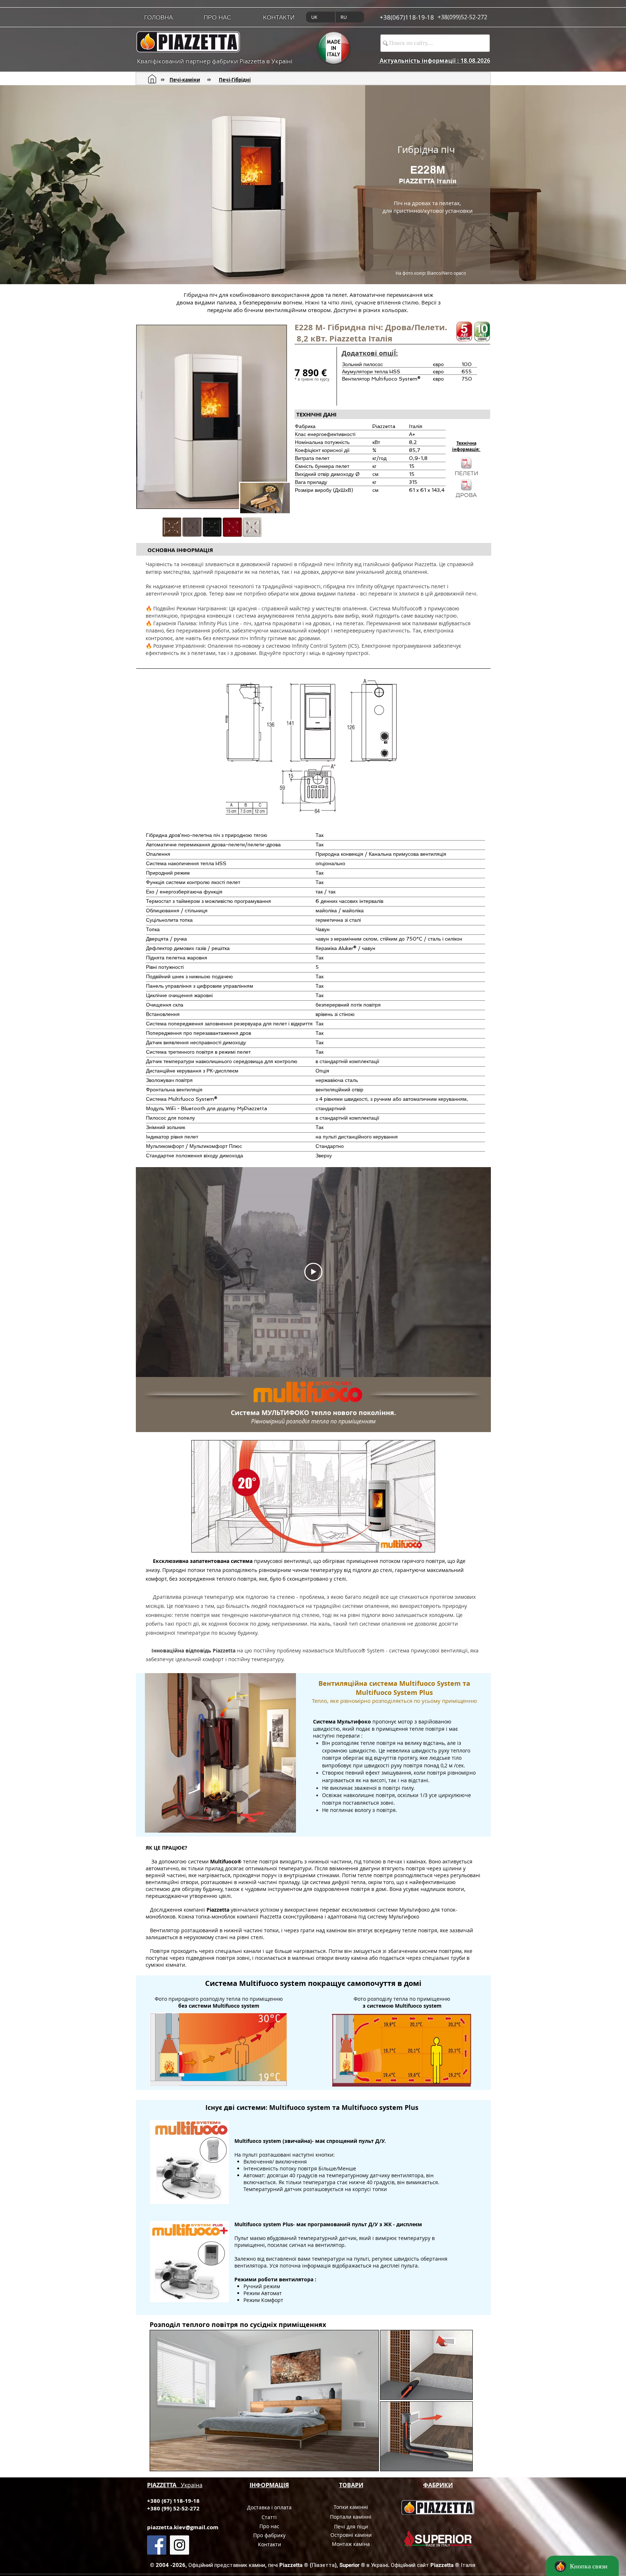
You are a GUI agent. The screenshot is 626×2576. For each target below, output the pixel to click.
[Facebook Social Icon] (157, 2545)
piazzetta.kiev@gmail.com (183, 2527)
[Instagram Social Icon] (180, 2545)
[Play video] (313, 1272)
